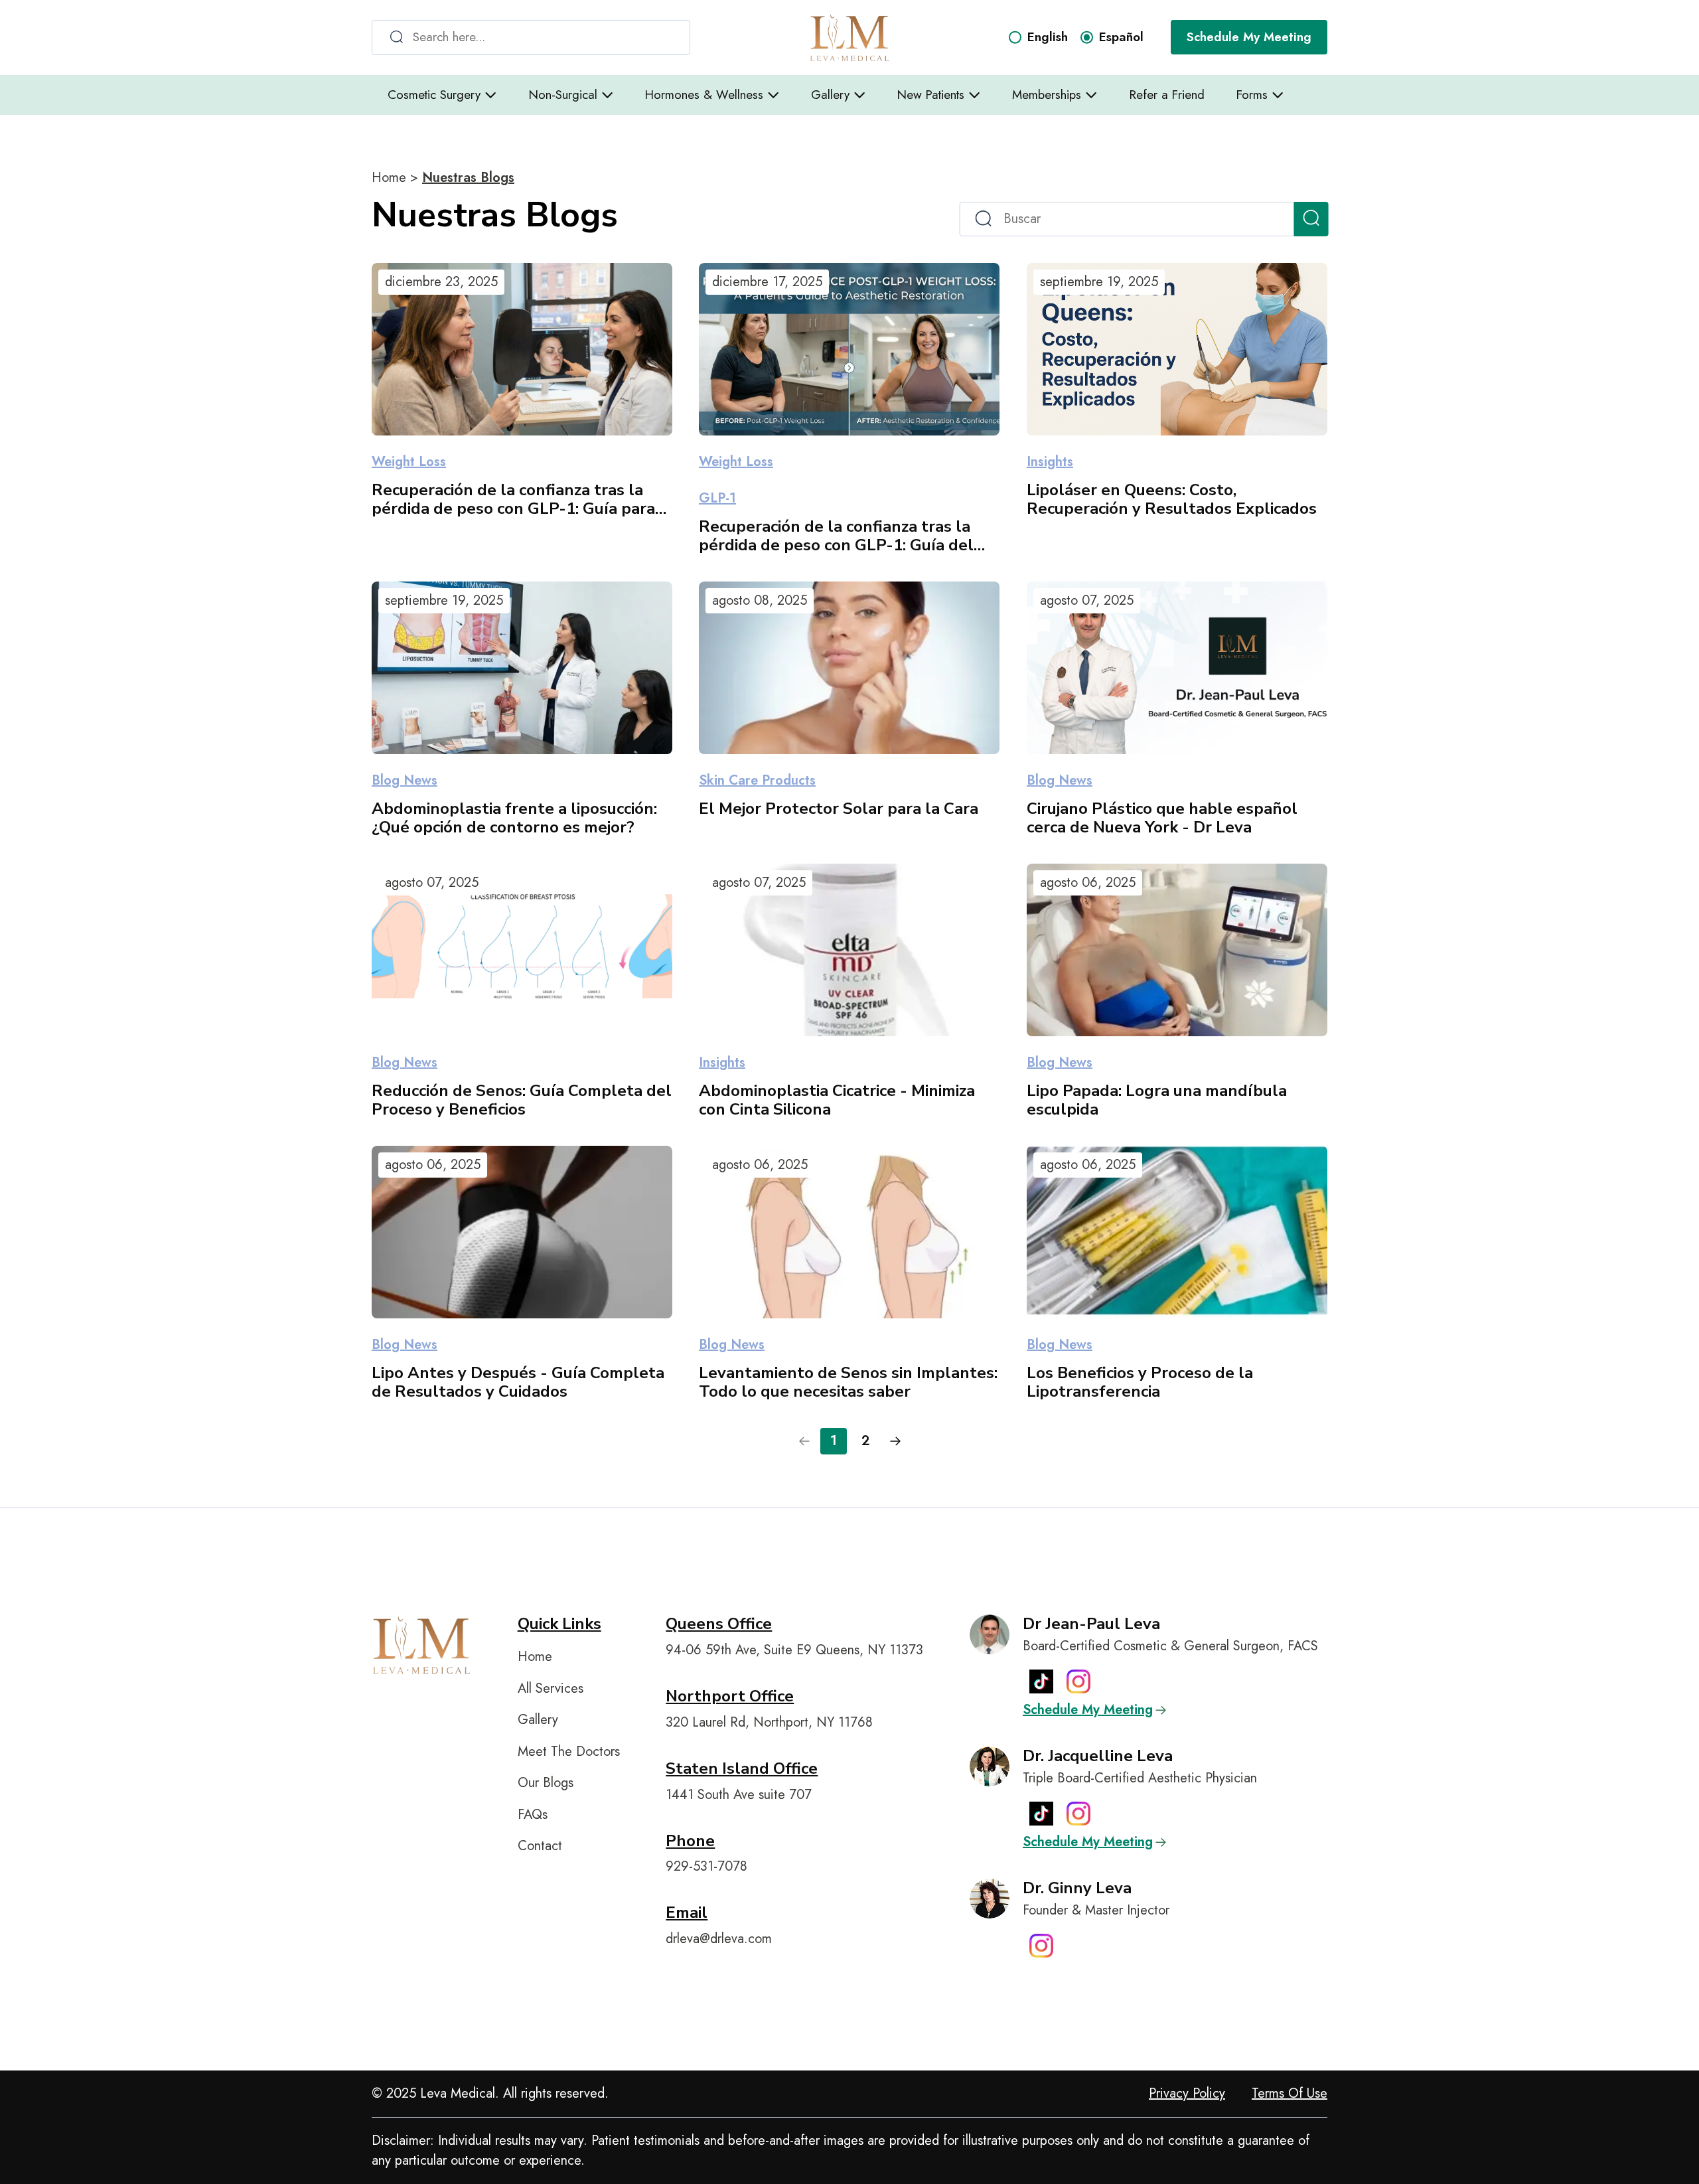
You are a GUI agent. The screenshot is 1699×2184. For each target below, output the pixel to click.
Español (1121, 37)
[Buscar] (1311, 219)
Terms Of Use (1290, 2093)
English (1048, 37)
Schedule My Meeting (1249, 37)
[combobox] (531, 38)
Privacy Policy (1187, 2093)
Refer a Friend (1167, 95)
